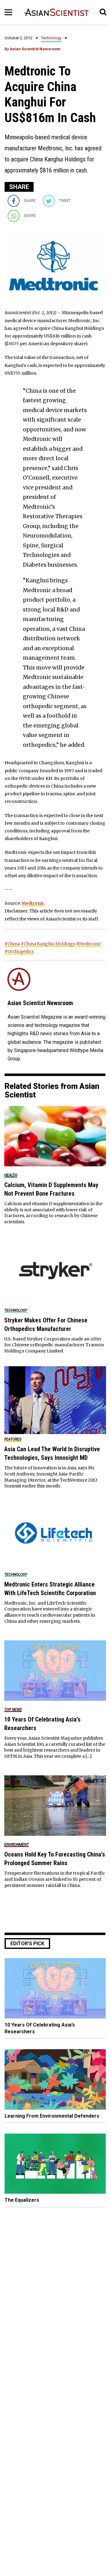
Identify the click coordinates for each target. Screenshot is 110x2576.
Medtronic (33, 903)
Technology (51, 38)
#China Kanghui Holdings (48, 944)
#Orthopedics (19, 951)
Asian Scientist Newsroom (35, 49)
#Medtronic (89, 944)
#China (12, 944)
